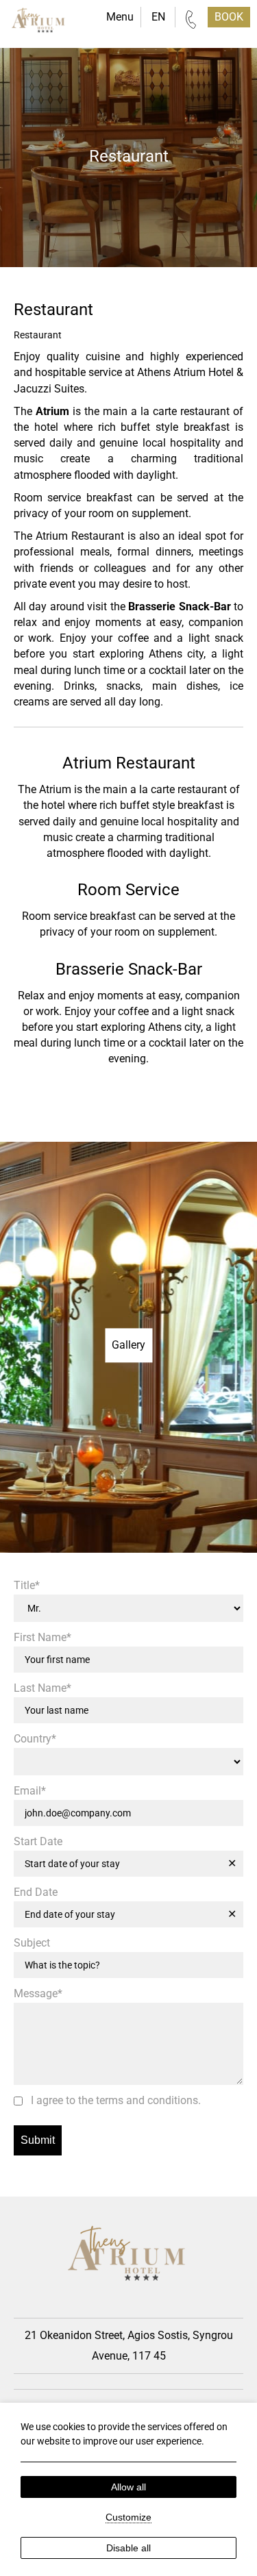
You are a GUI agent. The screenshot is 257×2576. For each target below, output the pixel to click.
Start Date (38, 1842)
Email (30, 1791)
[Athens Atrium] (39, 23)
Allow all (128, 2487)
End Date (36, 1892)
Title (27, 1586)
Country (35, 1739)
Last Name (42, 1688)
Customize (128, 2517)
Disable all (128, 2548)
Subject (32, 1943)
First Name (42, 1638)
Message (38, 1994)
